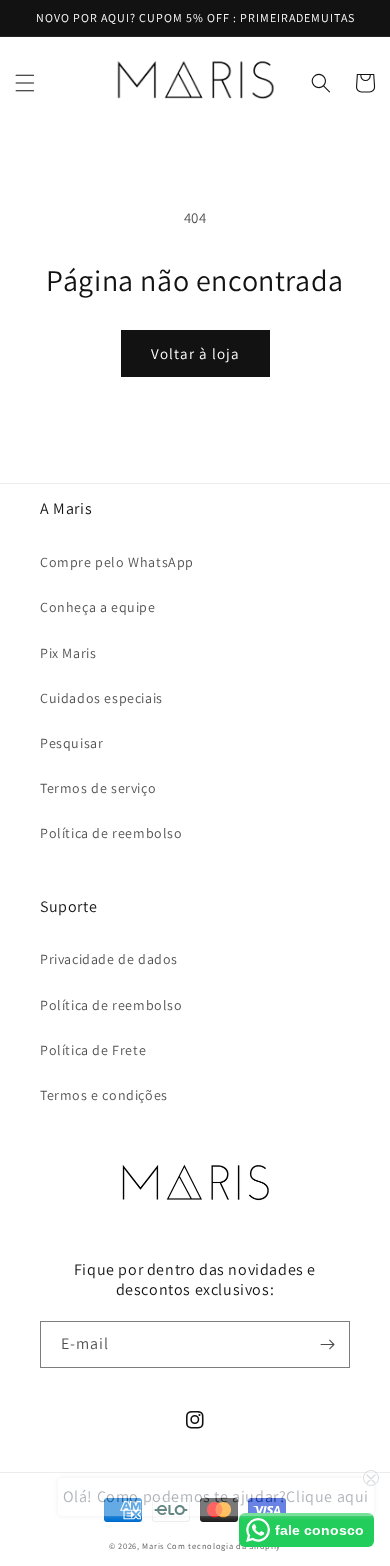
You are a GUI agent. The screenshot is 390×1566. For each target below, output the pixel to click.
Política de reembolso (111, 833)
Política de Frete (93, 1050)
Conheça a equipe (98, 607)
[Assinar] (327, 1344)
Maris (153, 1545)
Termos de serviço (98, 788)
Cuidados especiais (101, 698)
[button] (25, 83)
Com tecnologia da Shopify (224, 1545)
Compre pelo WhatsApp (117, 562)
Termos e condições (104, 1095)
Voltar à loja (195, 353)
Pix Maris (68, 653)
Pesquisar (71, 743)
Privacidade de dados (109, 959)
